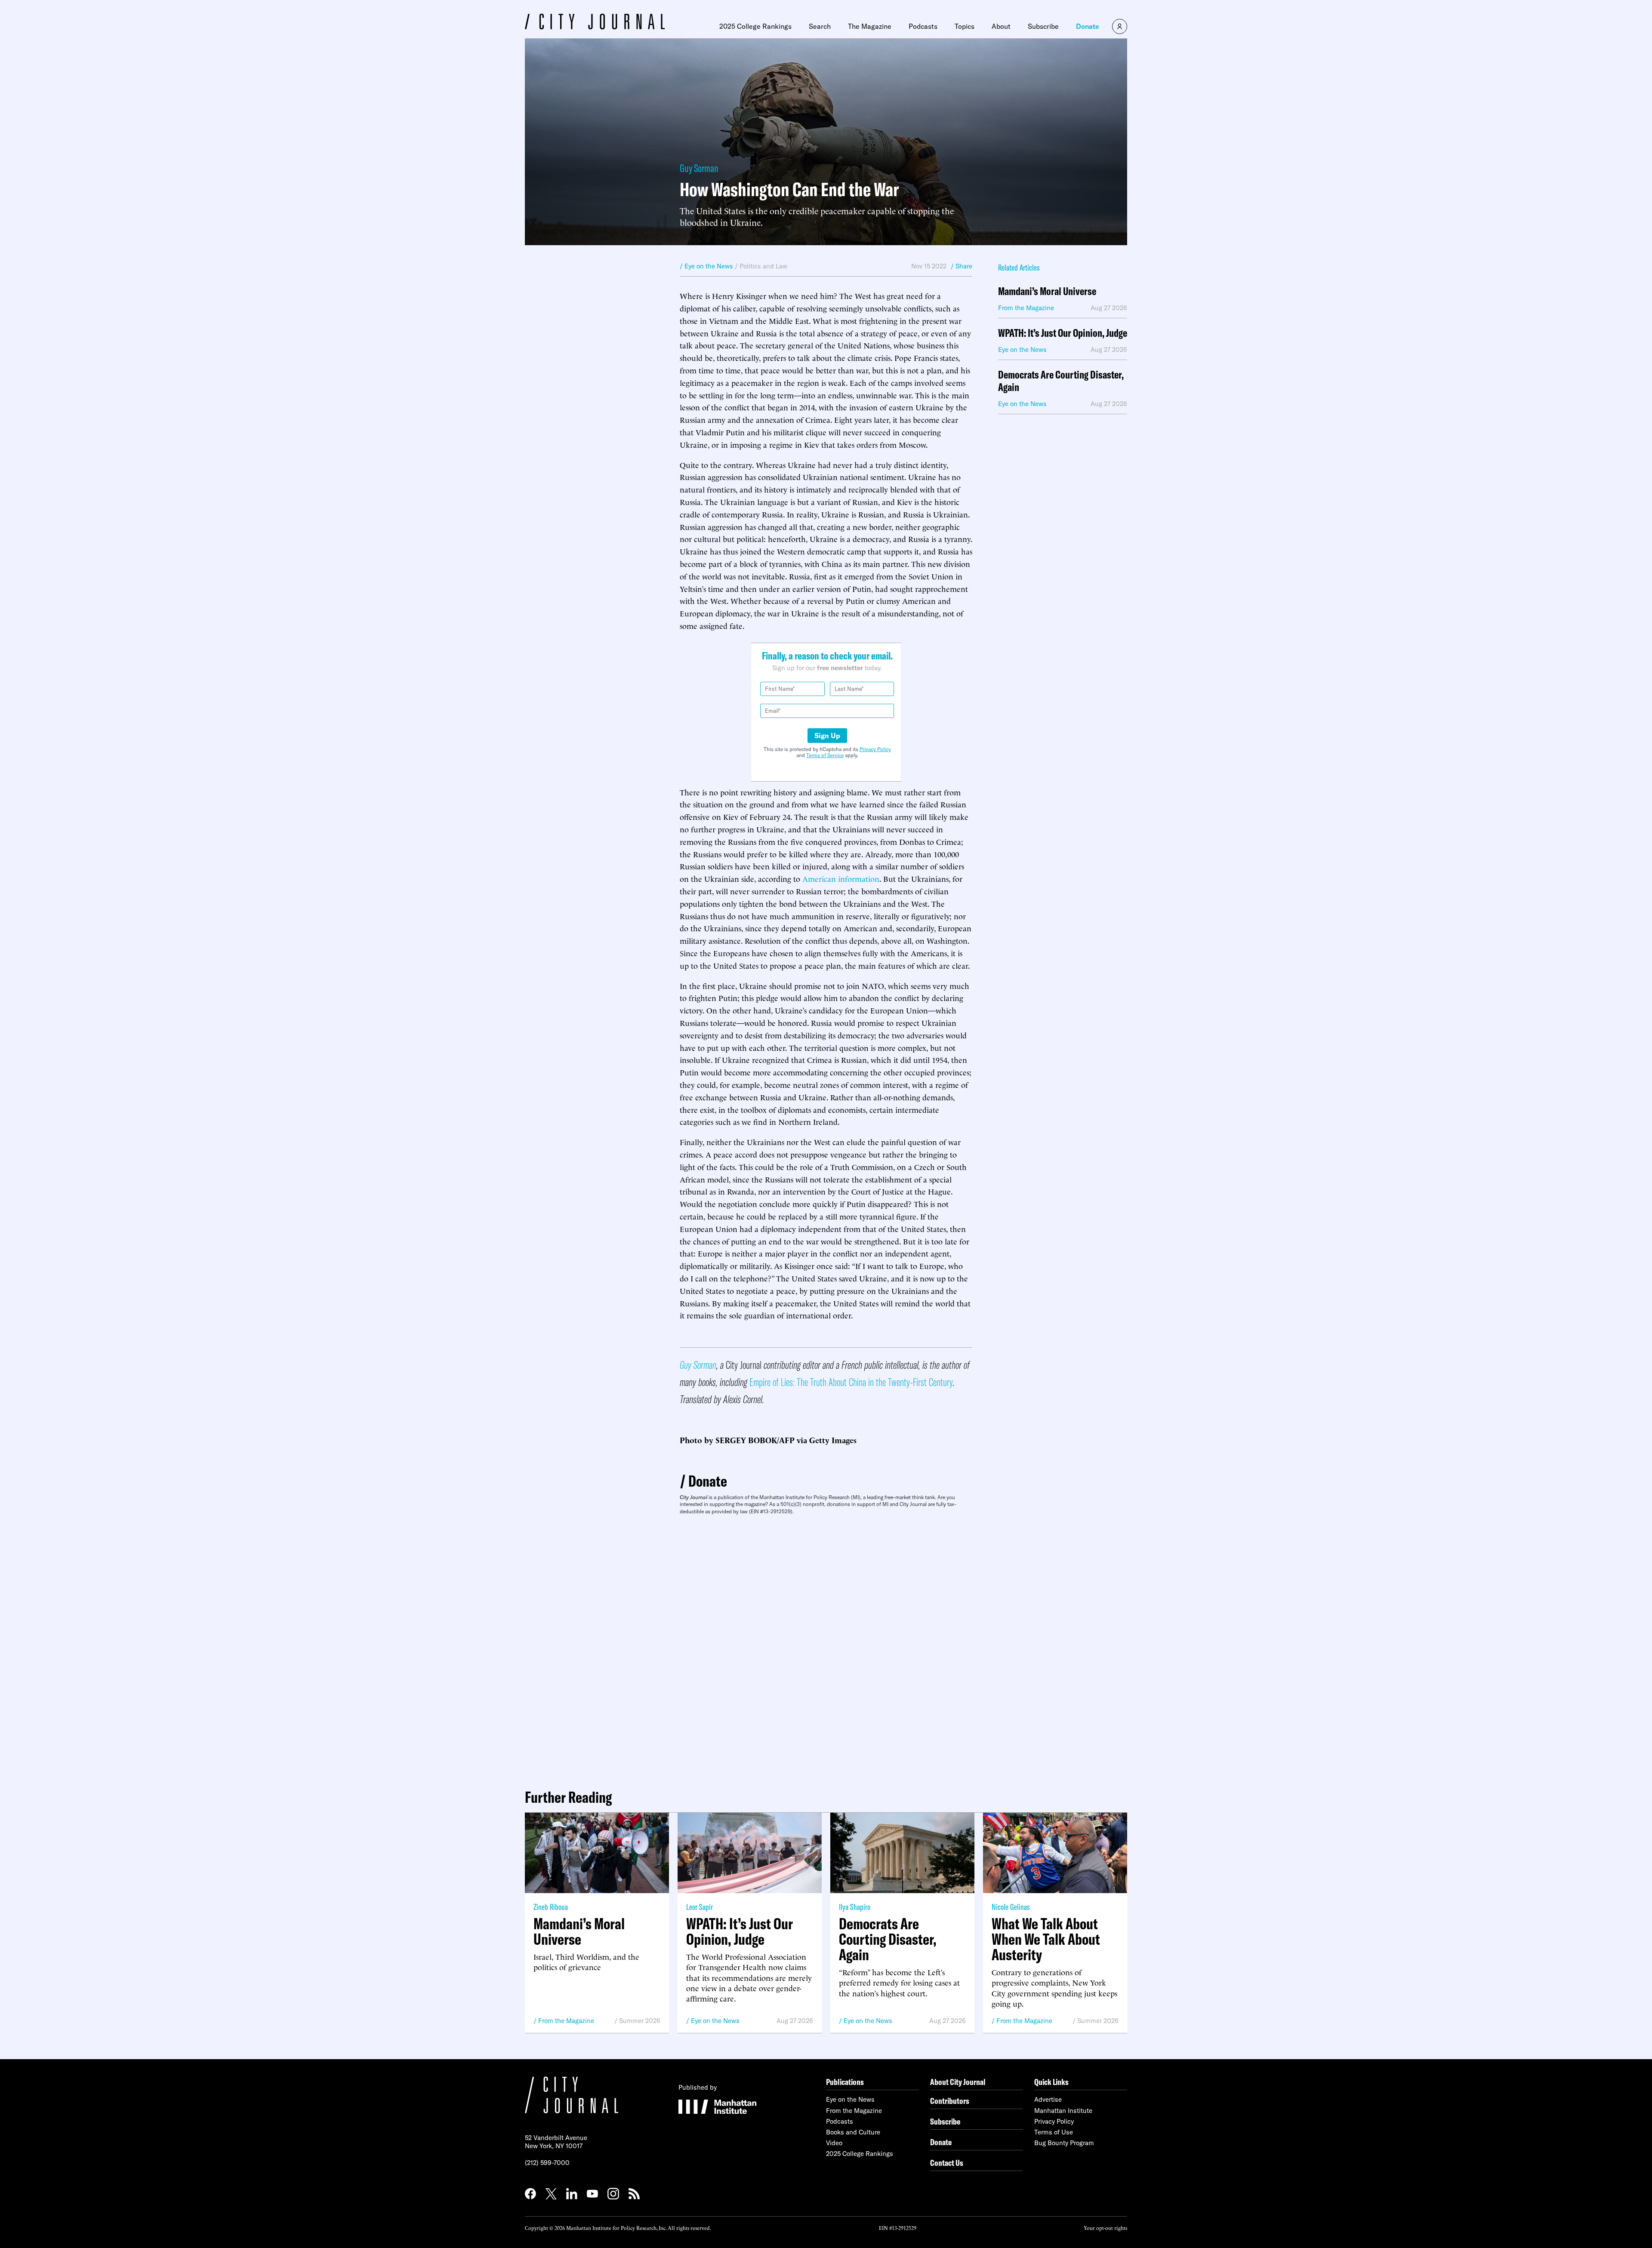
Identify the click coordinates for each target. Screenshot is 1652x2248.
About (1001, 26)
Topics (965, 26)
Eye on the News (715, 2021)
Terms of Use (1054, 2132)
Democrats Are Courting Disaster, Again (1061, 381)
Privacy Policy (875, 749)
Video (834, 2143)
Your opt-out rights (1105, 2228)
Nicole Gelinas (1011, 1907)
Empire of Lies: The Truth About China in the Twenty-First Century (851, 1382)
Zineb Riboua (551, 1907)
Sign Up (827, 736)
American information (841, 878)
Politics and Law (763, 266)
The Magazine (870, 26)
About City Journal (958, 2082)
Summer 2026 (640, 2021)
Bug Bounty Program (1064, 2143)
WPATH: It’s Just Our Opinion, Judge (1063, 333)
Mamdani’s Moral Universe (1047, 291)
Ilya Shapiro (855, 1907)
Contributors (950, 2101)
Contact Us (947, 2163)
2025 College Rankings (755, 26)
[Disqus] (826, 1648)
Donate (1088, 26)
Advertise (1048, 2099)
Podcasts (923, 26)
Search (820, 26)
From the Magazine (566, 2021)
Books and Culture (853, 2132)
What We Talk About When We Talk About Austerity (1046, 1939)
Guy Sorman (699, 168)
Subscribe (1043, 26)
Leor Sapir (700, 1907)
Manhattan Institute (1063, 2111)
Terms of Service (825, 755)
